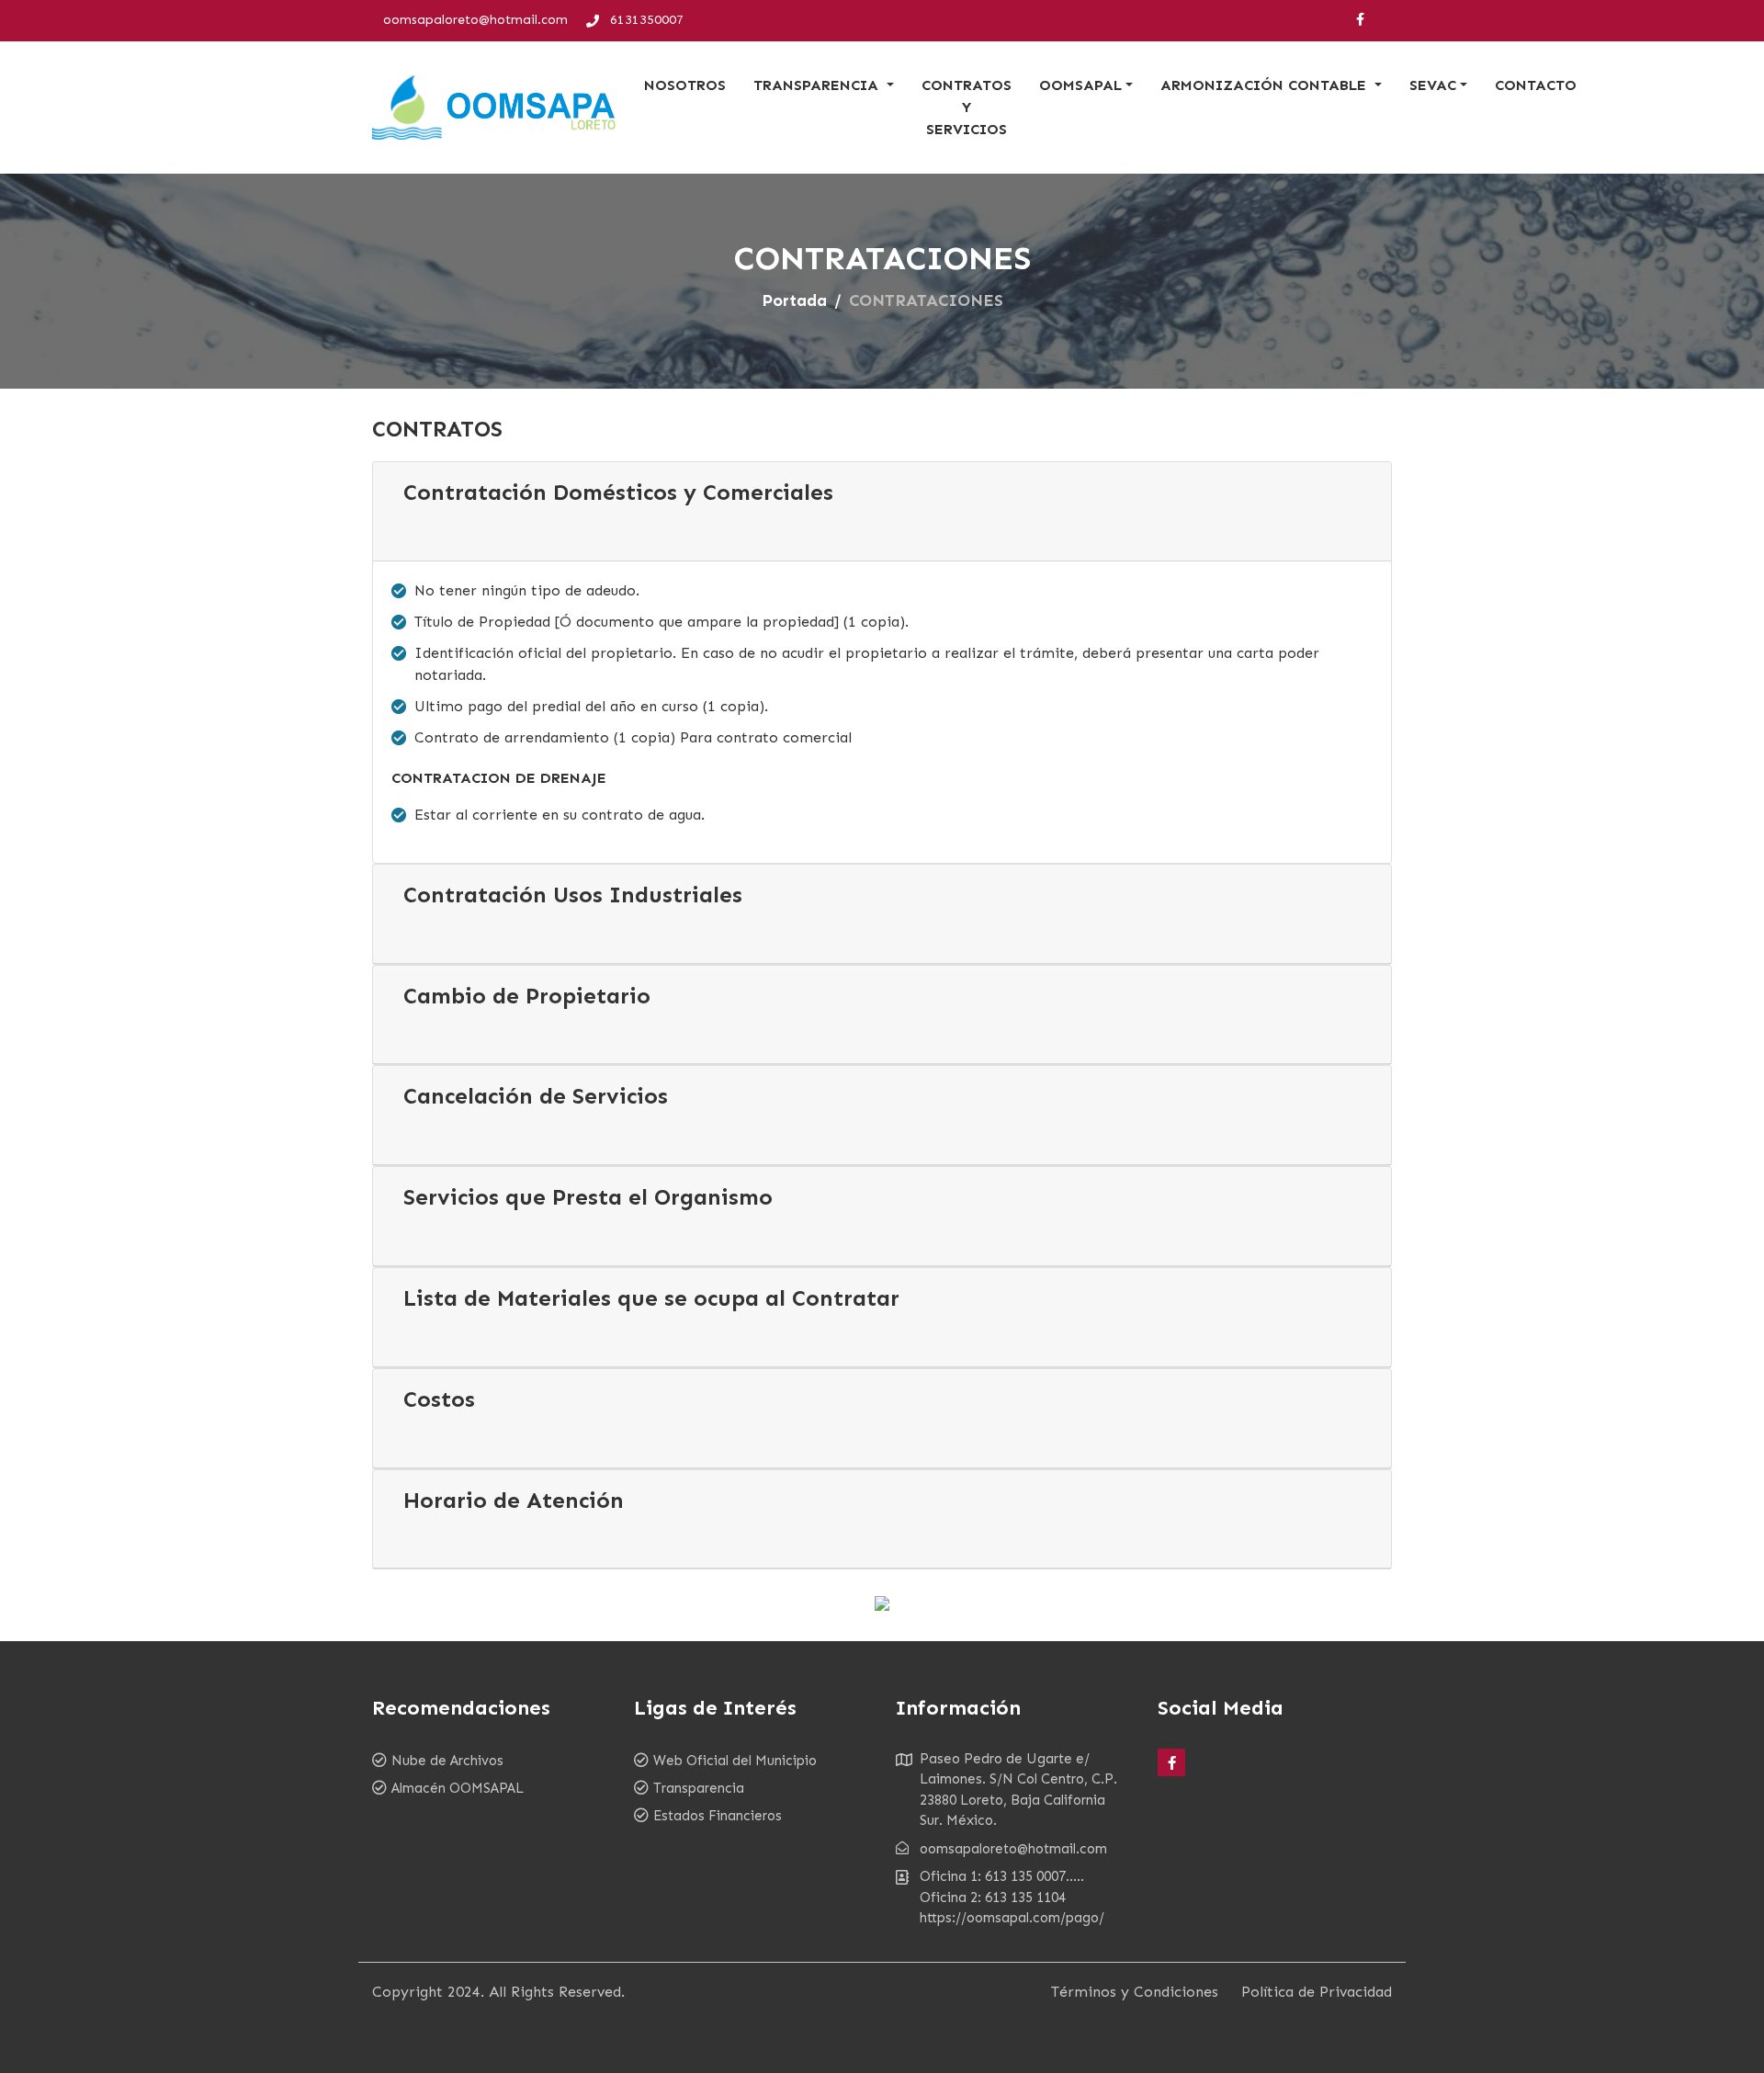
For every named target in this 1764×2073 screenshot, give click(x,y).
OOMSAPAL (1080, 85)
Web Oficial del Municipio (735, 1761)
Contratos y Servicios (967, 107)
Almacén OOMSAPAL (458, 1788)
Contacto (1536, 85)
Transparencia (699, 1788)
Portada (794, 300)
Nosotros (685, 85)
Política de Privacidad (1317, 1992)
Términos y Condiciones (1135, 1992)
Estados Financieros (718, 1816)
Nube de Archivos (447, 1761)
